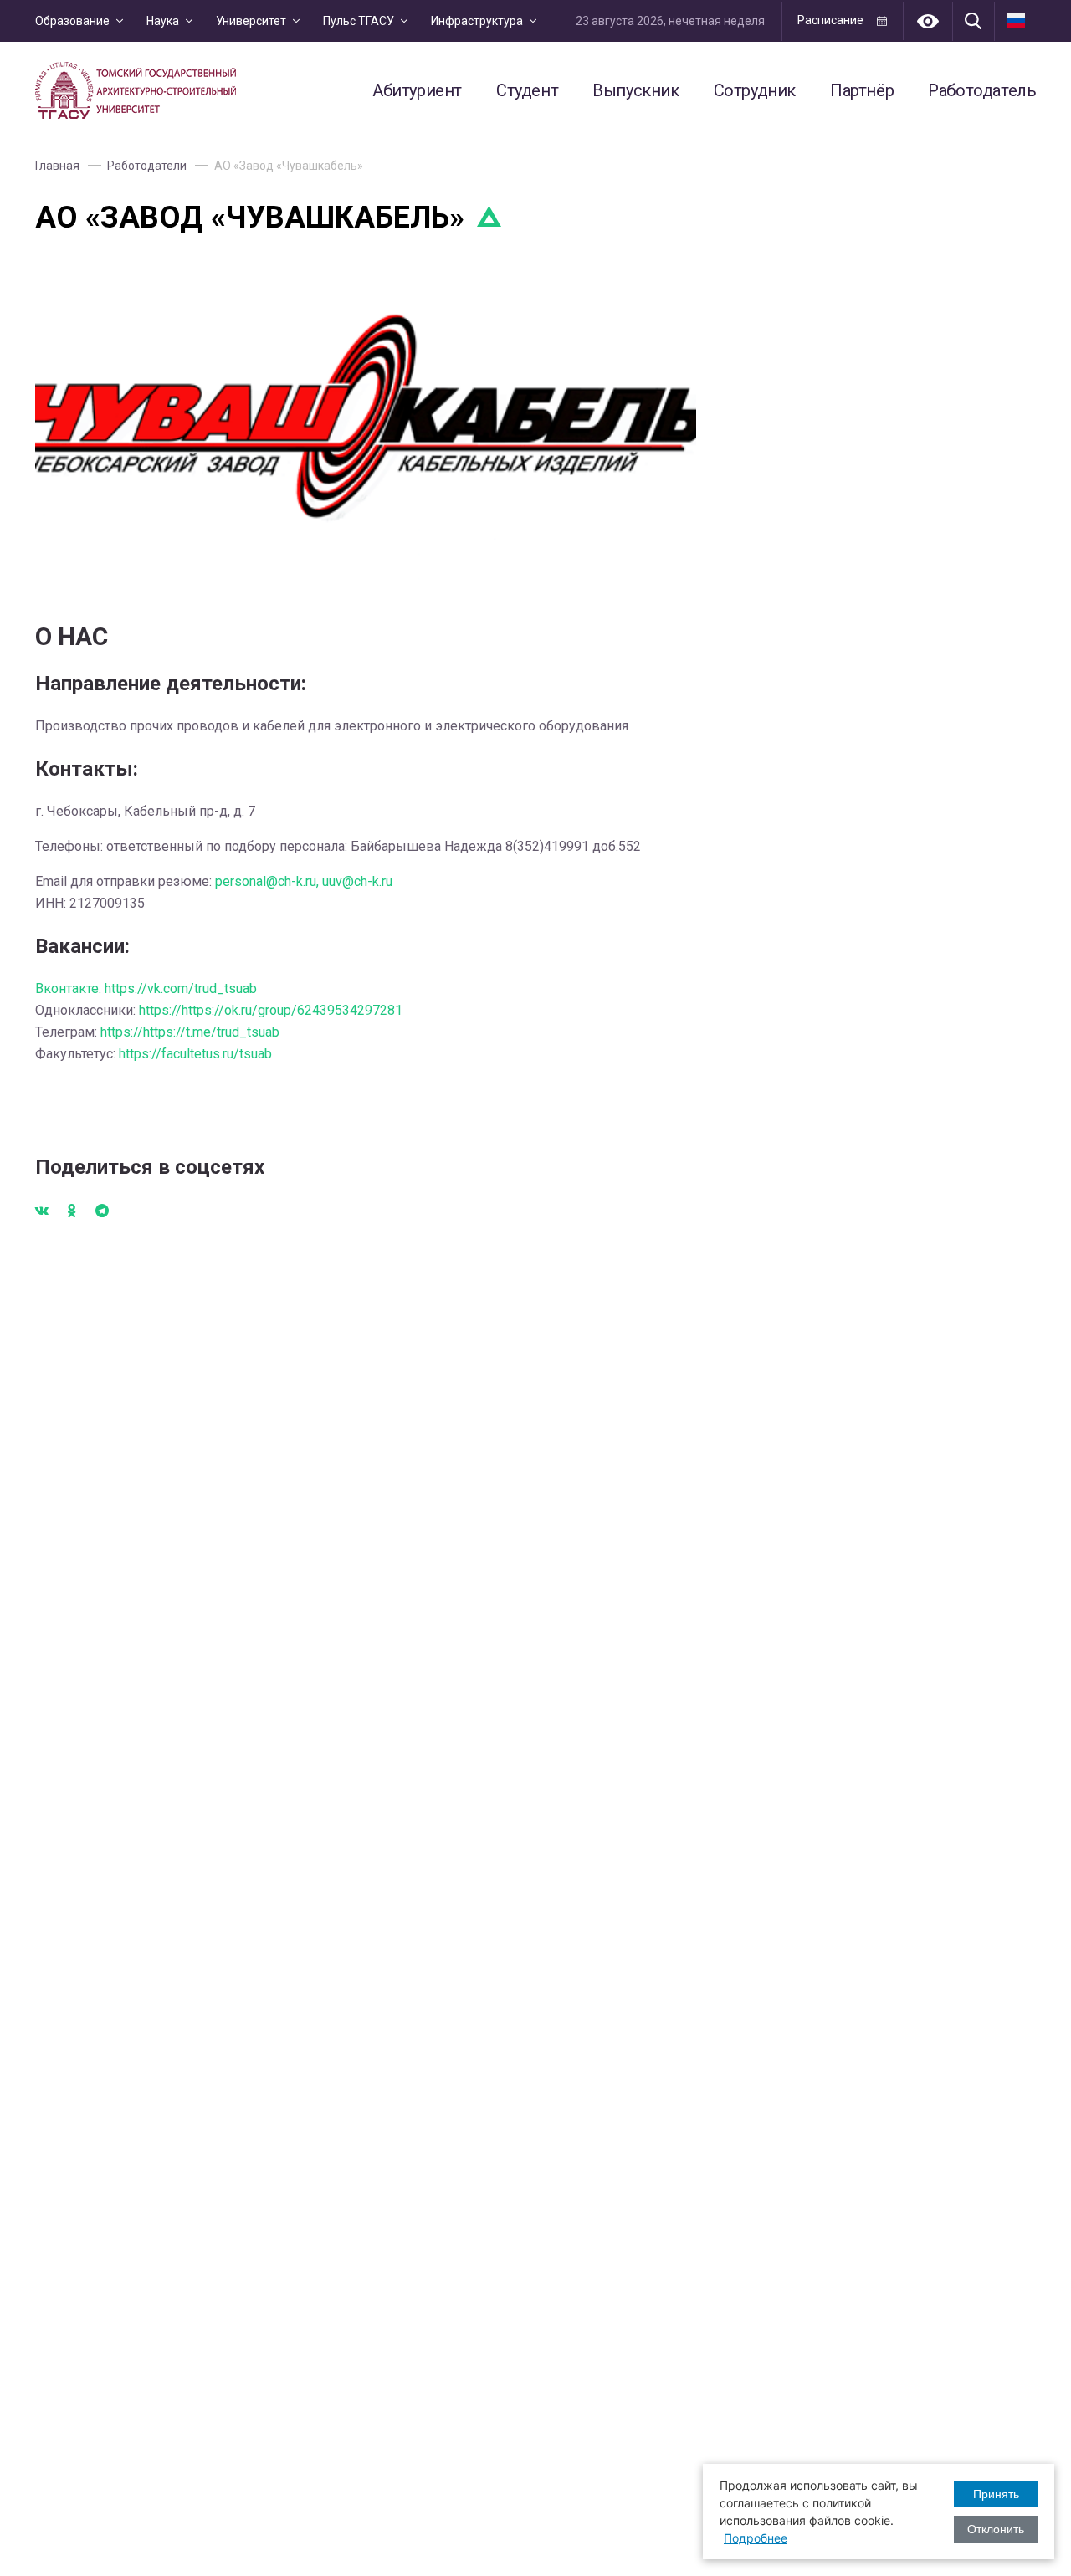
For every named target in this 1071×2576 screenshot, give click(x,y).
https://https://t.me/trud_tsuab (190, 1032)
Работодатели (147, 166)
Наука (163, 21)
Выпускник (635, 90)
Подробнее (756, 2538)
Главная (57, 166)
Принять (996, 2494)
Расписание (830, 20)
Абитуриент (417, 90)
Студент (527, 90)
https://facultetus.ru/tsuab (195, 1054)
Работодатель (982, 90)
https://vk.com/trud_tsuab (181, 988)
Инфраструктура (477, 21)
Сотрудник (755, 90)
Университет (251, 21)
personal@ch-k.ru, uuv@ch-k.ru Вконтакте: (214, 935)
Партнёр (862, 90)
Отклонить (996, 2529)
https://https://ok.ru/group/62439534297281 (271, 1010)
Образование (72, 21)
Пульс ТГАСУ (359, 21)
